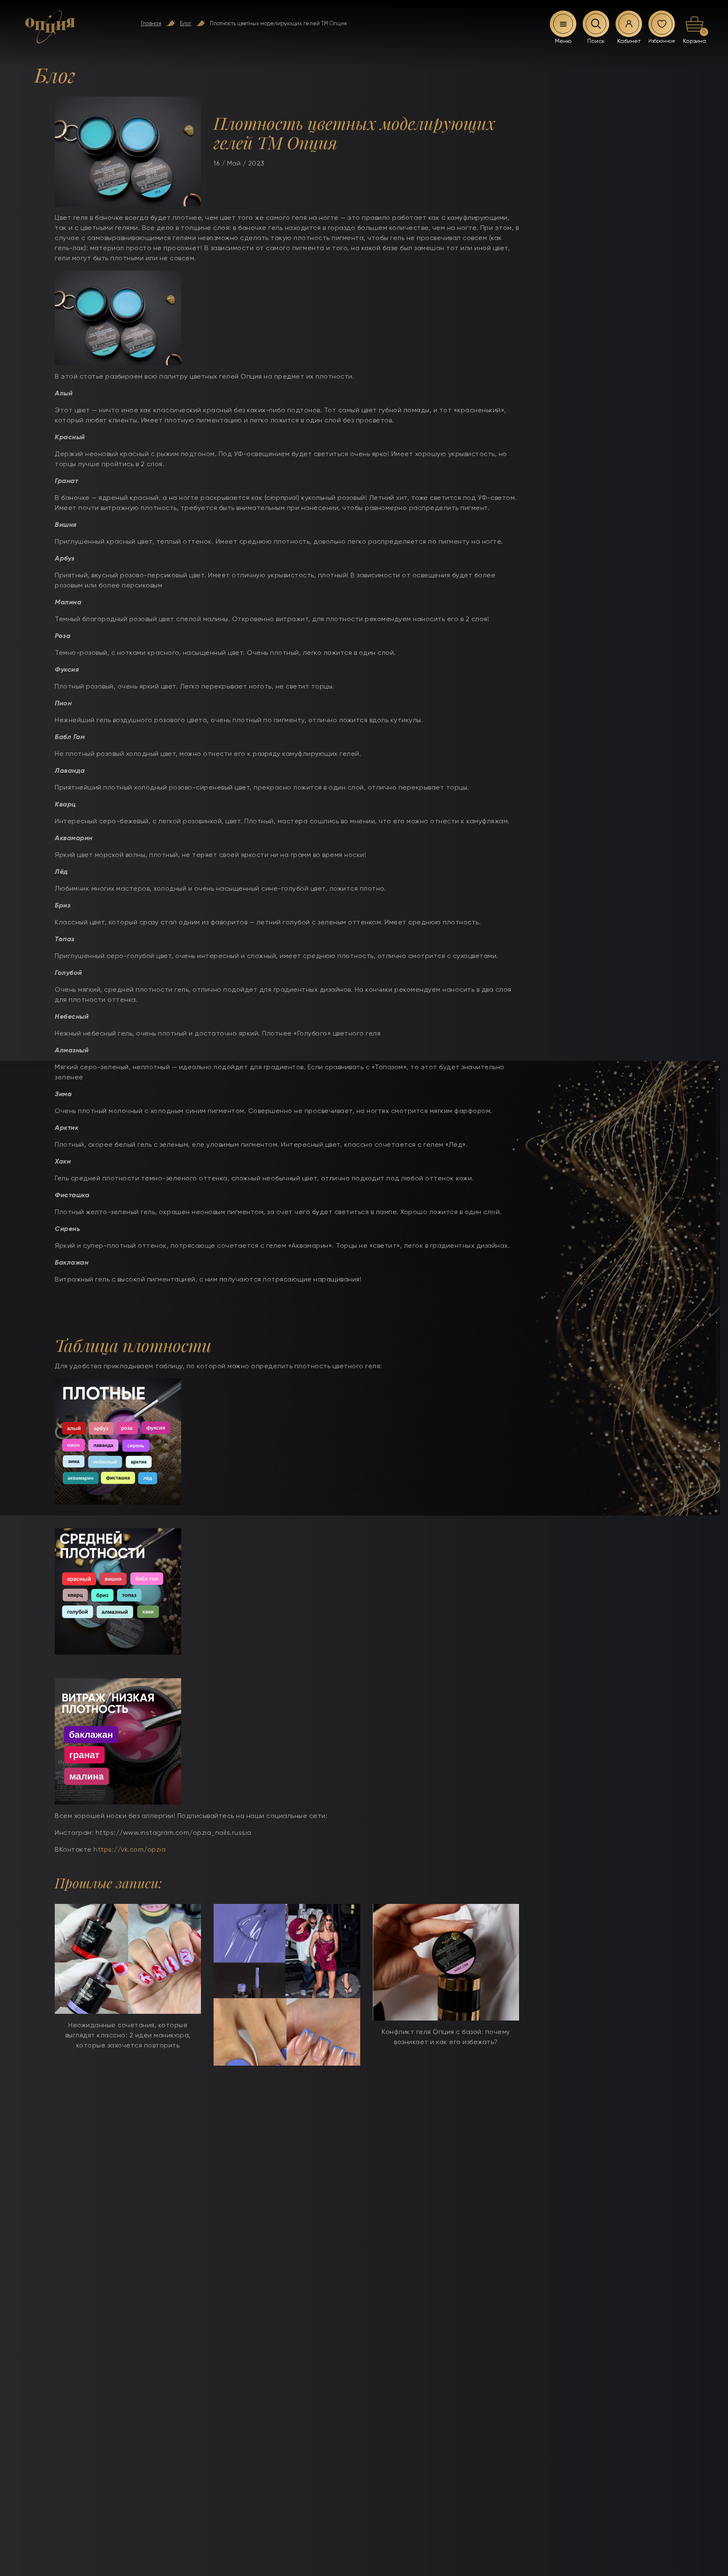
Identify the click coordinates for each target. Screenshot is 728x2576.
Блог (186, 24)
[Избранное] (662, 24)
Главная (151, 24)
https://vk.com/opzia (130, 1850)
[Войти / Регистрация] (629, 24)
